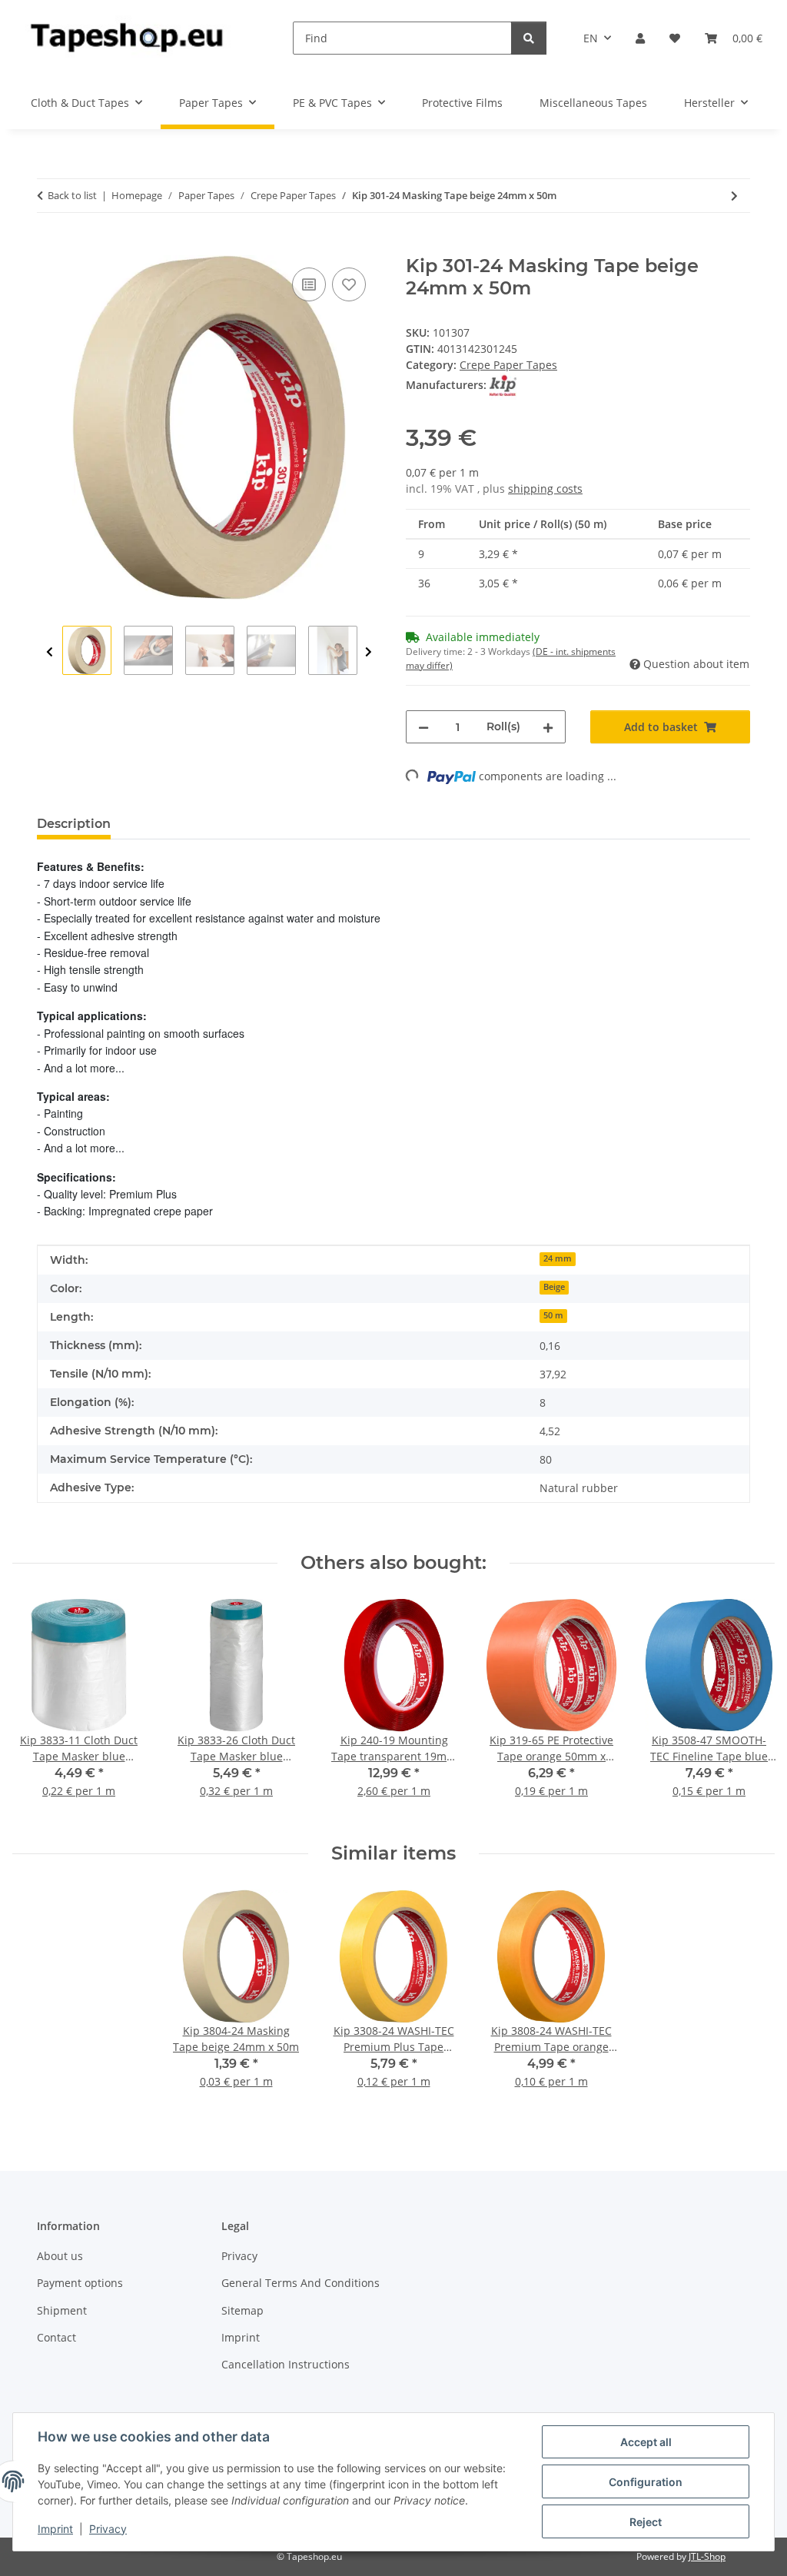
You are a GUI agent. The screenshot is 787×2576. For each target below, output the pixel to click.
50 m (553, 1315)
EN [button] (591, 38)
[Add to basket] (49, 247)
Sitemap (242, 2310)
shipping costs (545, 489)
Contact (56, 2337)
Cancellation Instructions (286, 2364)
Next (369, 652)
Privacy (108, 2529)
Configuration (646, 2482)
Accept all (646, 2442)
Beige (554, 1287)
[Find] (529, 38)
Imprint (55, 2529)
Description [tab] (74, 824)
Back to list (72, 195)
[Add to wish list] (349, 284)
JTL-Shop (707, 2556)
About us (60, 2256)
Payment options (80, 2283)
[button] (640, 38)
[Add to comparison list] (309, 284)
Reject (646, 2522)
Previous (50, 652)
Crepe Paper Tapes (508, 365)
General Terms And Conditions (301, 2283)
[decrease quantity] (423, 727)
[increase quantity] (548, 727)
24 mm (558, 1258)
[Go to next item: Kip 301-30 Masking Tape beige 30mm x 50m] (734, 196)
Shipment (62, 2310)
